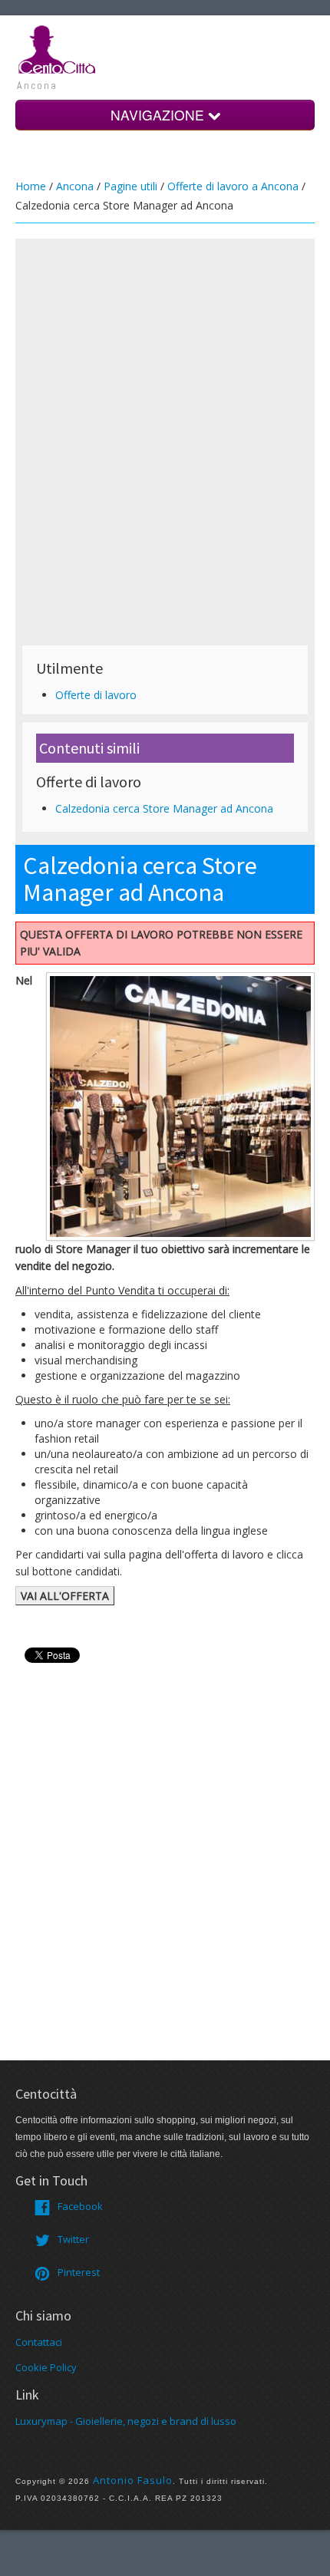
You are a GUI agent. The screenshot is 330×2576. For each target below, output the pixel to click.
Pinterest (79, 2272)
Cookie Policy (46, 2367)
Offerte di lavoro (96, 695)
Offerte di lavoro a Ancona (233, 186)
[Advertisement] (165, 396)
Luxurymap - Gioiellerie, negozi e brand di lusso (126, 2421)
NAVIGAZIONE (159, 115)
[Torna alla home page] (58, 48)
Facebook (80, 2206)
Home (31, 186)
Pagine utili (130, 186)
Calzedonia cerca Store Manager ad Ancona (164, 808)
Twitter (73, 2239)
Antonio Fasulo (133, 2480)
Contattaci (39, 2342)
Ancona (75, 186)
